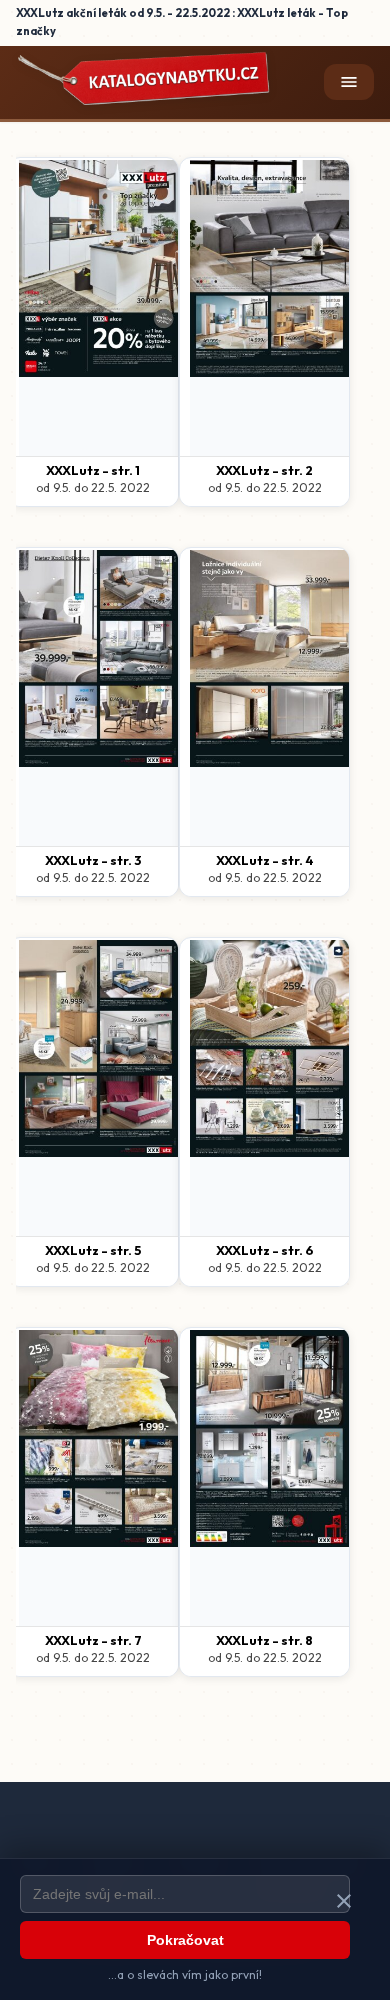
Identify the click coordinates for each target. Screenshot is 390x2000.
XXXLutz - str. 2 (264, 470)
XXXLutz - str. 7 (93, 1640)
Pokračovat (185, 1940)
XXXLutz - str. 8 (264, 1640)
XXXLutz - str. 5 (93, 1250)
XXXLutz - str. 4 (265, 860)
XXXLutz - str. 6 (265, 1250)
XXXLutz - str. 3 (93, 860)
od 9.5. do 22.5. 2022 (93, 487)
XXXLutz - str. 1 (93, 470)
